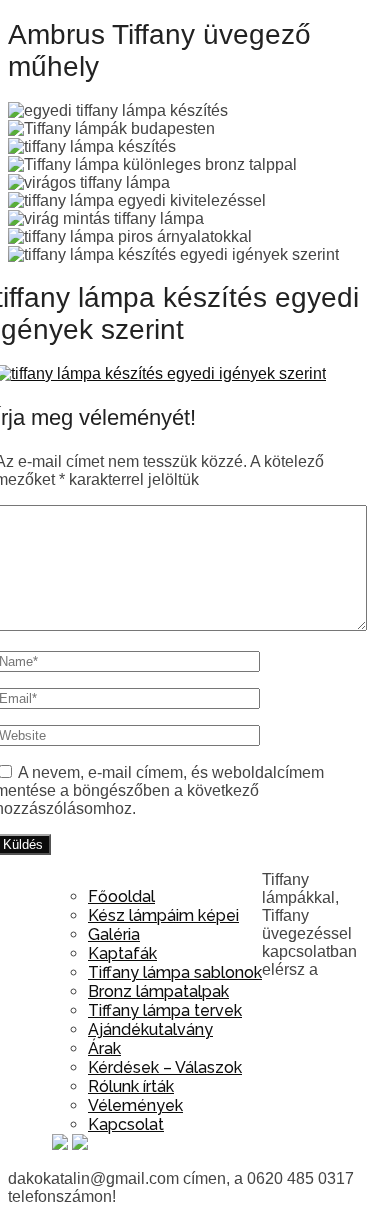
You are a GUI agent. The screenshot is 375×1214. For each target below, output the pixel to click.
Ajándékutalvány (150, 1029)
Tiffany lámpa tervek (165, 1010)
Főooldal (121, 896)
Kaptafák (122, 953)
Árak (104, 1048)
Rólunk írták (131, 1086)
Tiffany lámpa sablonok (175, 972)
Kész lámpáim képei (163, 915)
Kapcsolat (126, 1124)
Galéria (114, 934)
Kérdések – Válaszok (165, 1067)
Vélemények (135, 1105)
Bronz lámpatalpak (158, 991)
